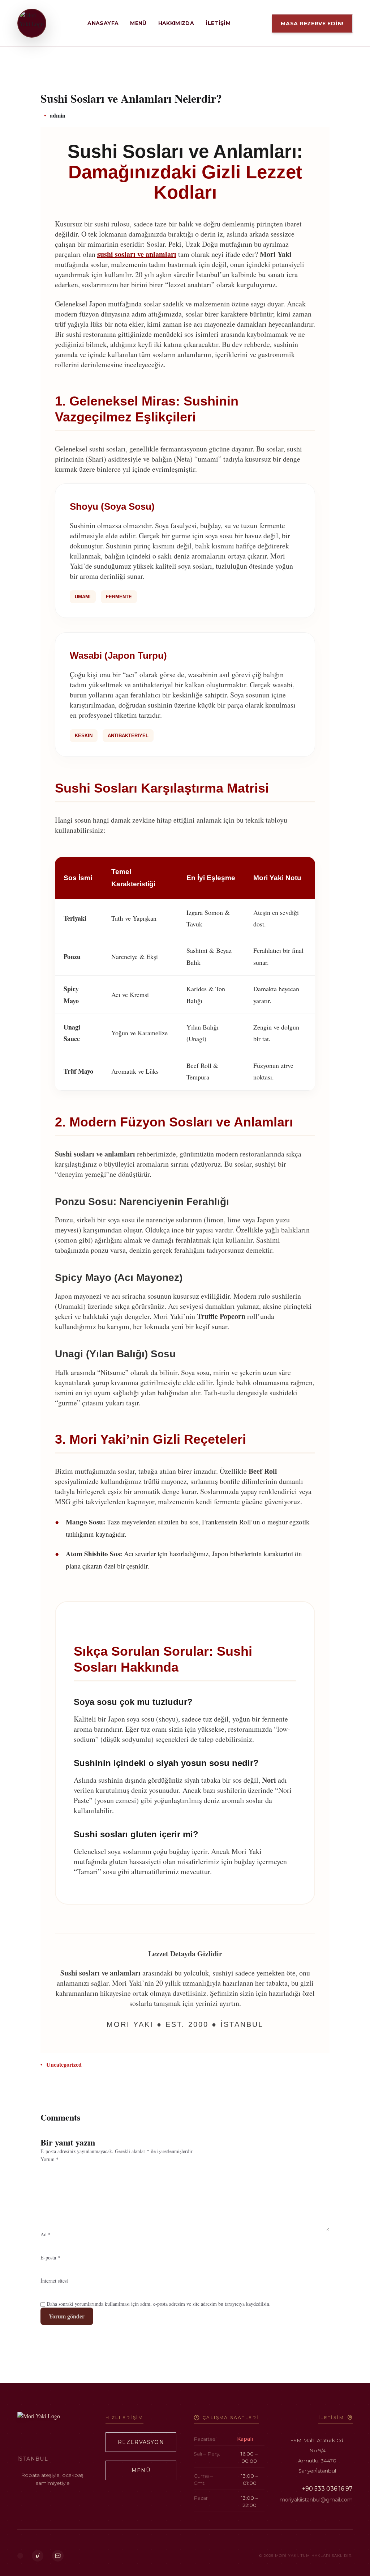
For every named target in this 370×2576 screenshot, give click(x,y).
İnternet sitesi (54, 2281)
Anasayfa (103, 23)
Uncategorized (64, 2064)
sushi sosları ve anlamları (137, 254)
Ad (46, 2234)
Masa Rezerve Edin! (312, 24)
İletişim (218, 23)
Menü (138, 23)
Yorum (50, 2159)
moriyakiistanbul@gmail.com (316, 2500)
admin (58, 115)
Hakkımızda (176, 23)
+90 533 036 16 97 (327, 2489)
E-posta (50, 2257)
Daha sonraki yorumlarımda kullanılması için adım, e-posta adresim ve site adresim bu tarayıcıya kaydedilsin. (159, 2304)
